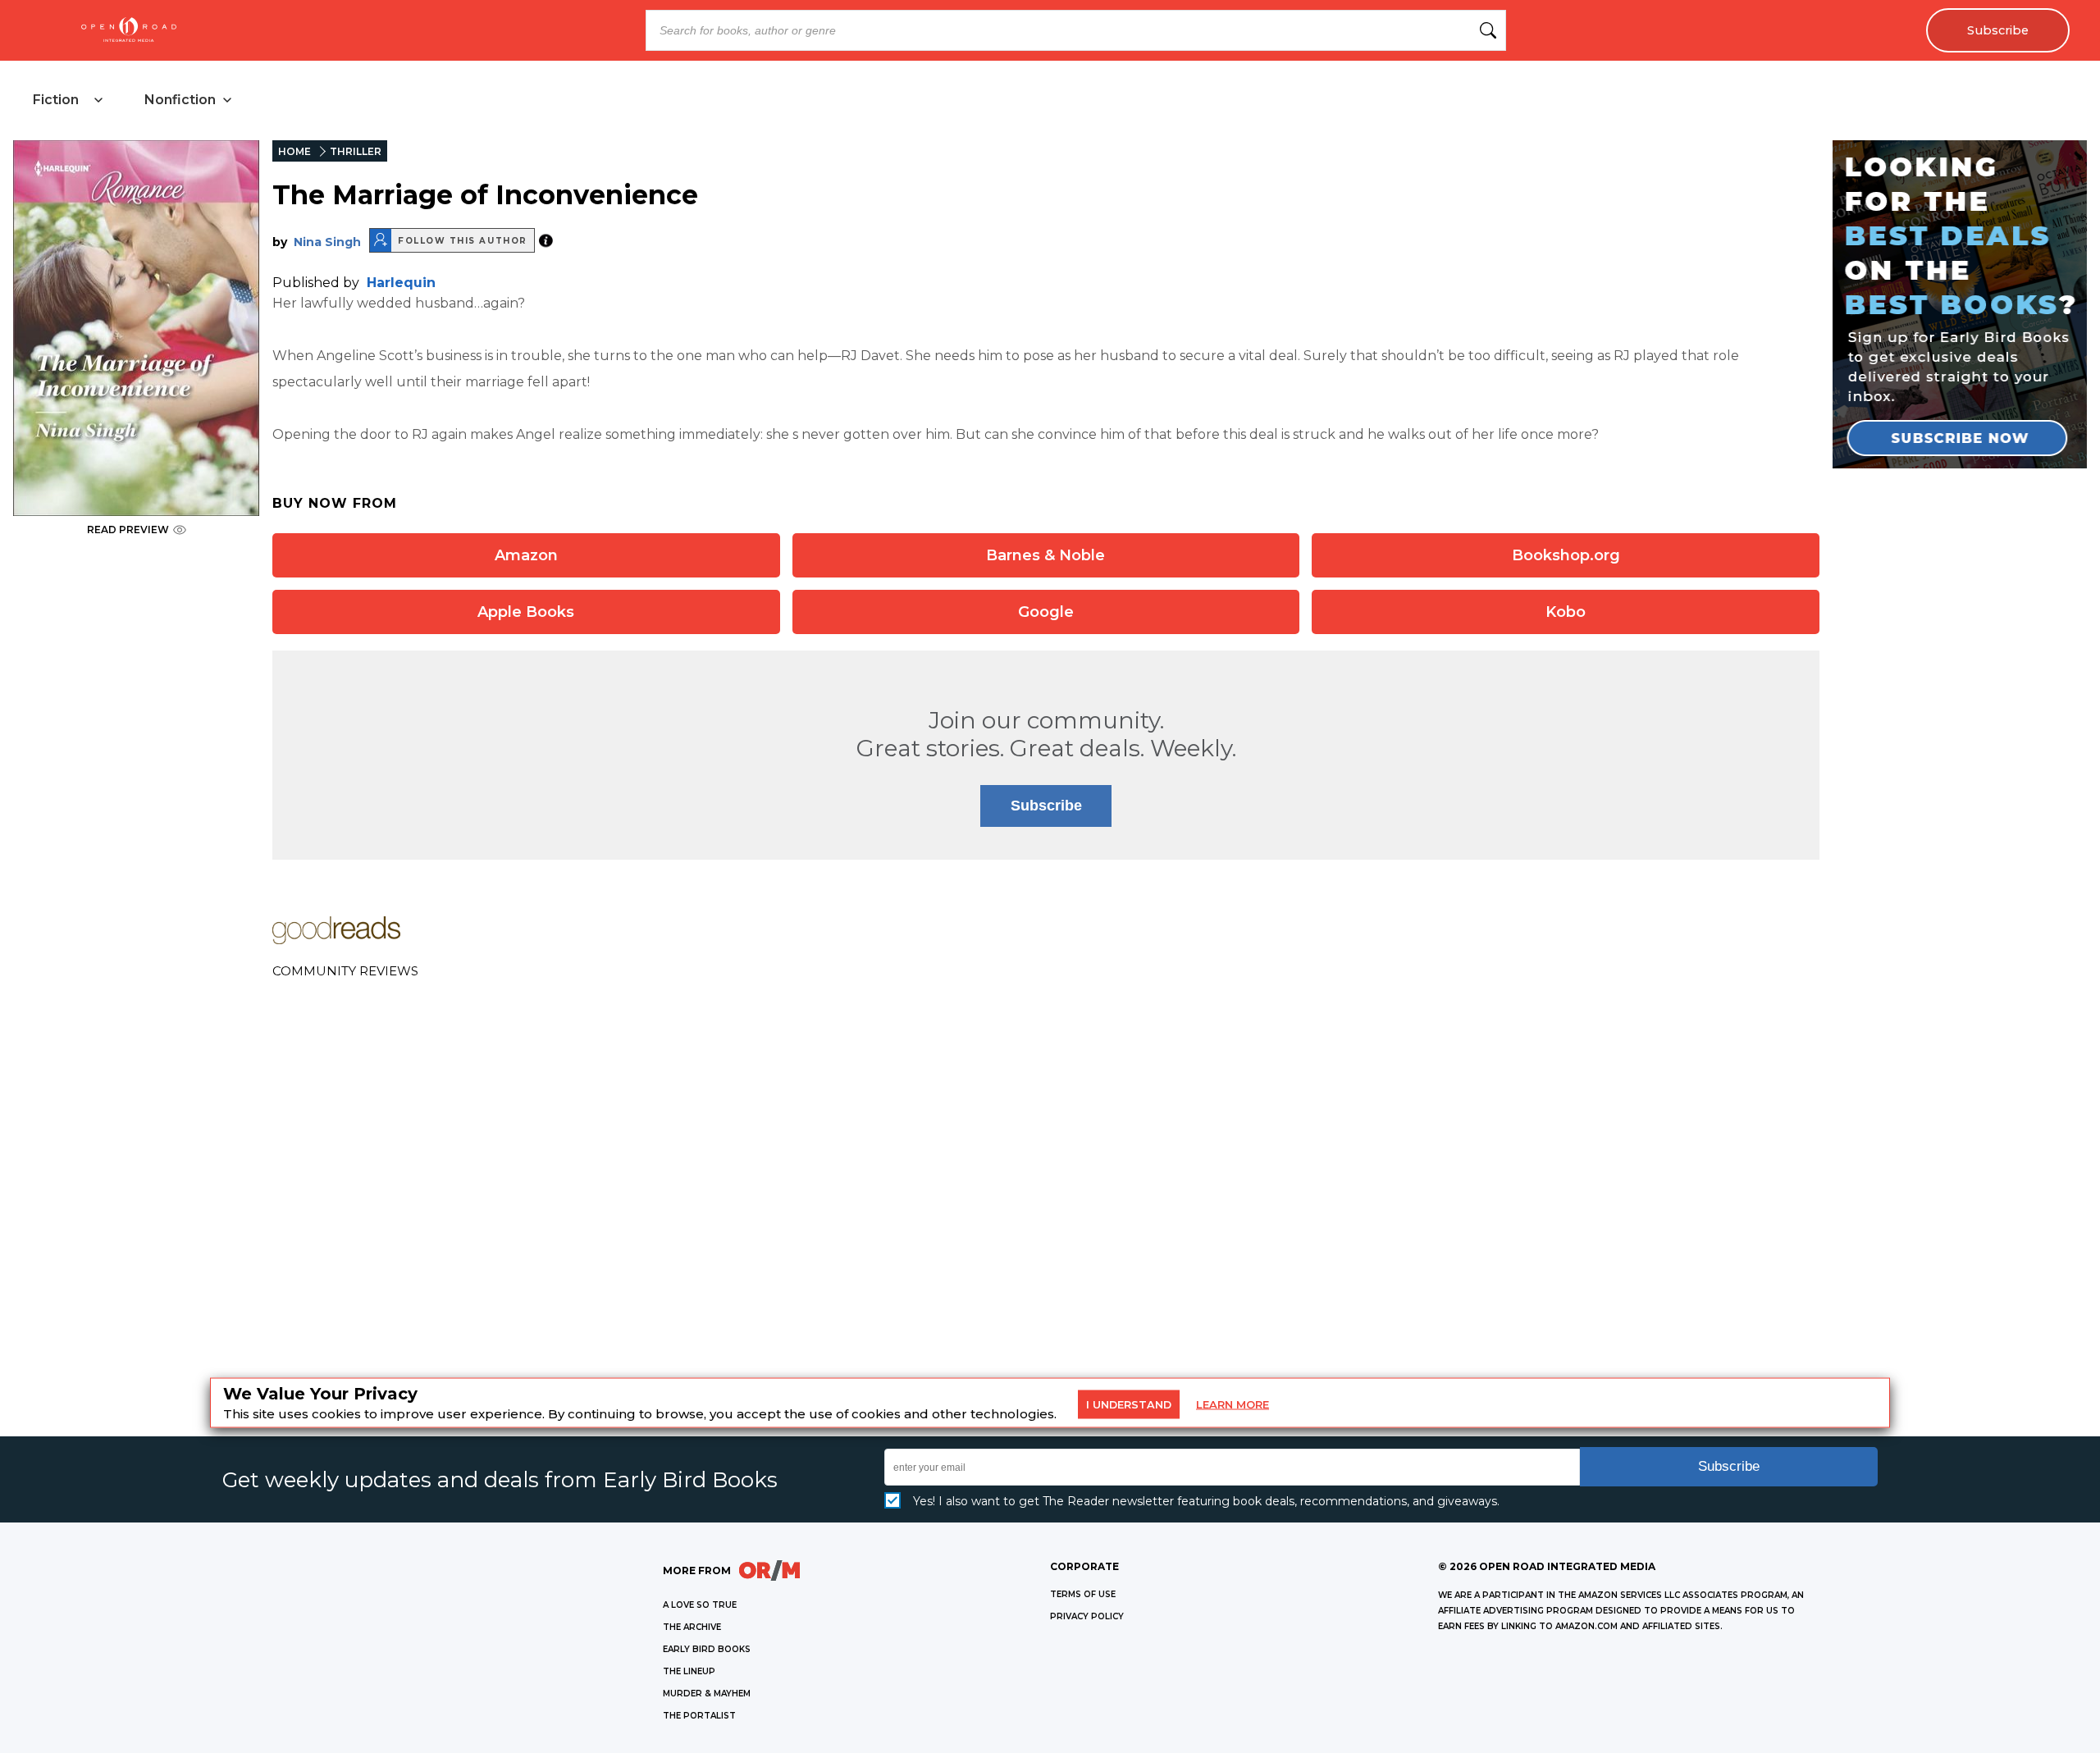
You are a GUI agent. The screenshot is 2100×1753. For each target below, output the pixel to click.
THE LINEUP (689, 1671)
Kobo (1566, 612)
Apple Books (526, 612)
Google (1046, 612)
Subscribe (1998, 30)
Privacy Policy (1087, 1616)
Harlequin (401, 283)
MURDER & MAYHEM (707, 1694)
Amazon (526, 555)
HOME (294, 151)
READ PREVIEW (128, 530)
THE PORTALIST (699, 1716)
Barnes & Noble (1045, 555)
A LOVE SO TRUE (700, 1605)
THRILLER (356, 151)
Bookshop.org (1566, 555)
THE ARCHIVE (692, 1627)
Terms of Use (1083, 1594)
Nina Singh (327, 242)
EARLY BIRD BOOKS (707, 1649)
